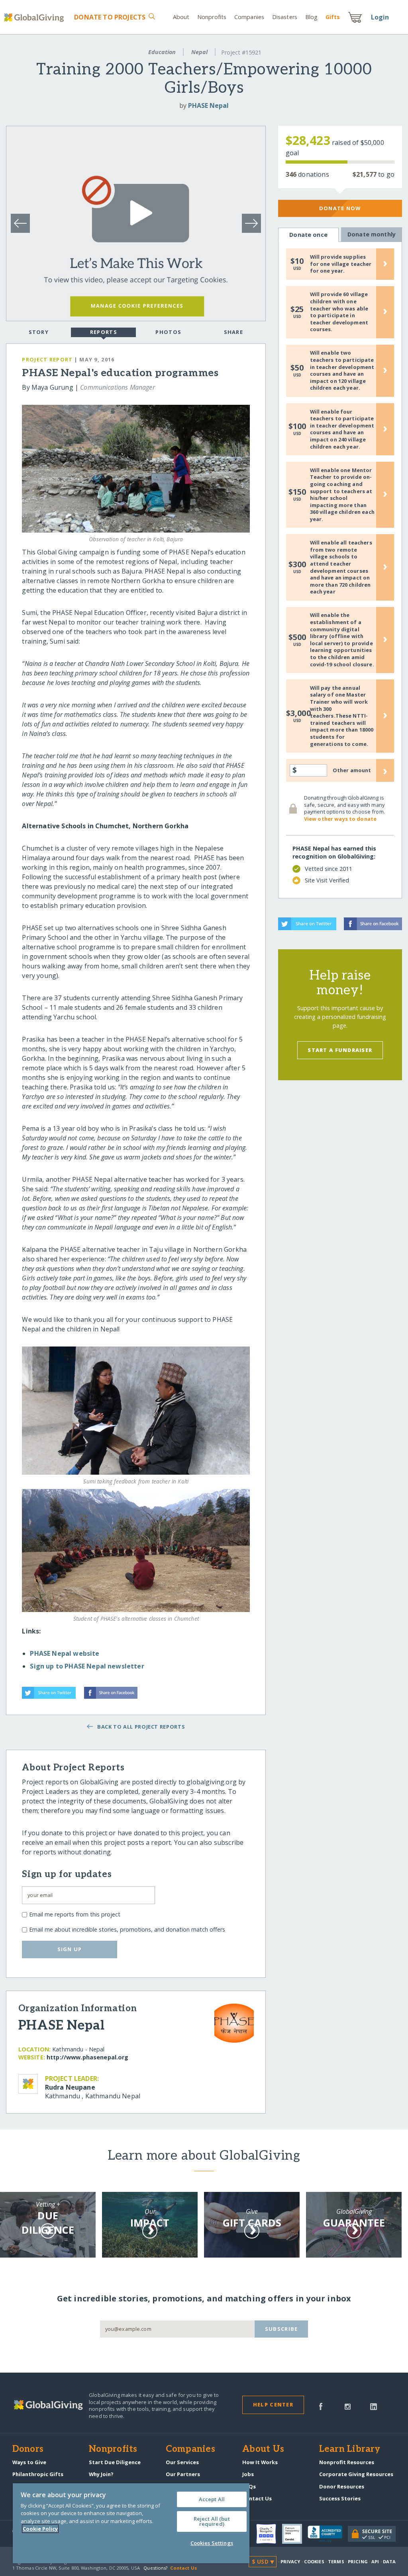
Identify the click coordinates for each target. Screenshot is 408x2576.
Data (389, 2561)
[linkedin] (374, 2406)
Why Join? (101, 2474)
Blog (311, 17)
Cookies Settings (212, 2543)
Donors (28, 2449)
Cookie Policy (40, 2529)
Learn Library (350, 2449)
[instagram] (348, 2406)
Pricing (358, 2561)
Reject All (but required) (212, 2521)
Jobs (248, 2474)
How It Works (260, 2462)
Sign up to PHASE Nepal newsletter (87, 1666)
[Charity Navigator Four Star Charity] (269, 2534)
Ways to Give (29, 2462)
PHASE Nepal (208, 105)
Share (233, 332)
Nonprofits (212, 17)
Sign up (70, 1949)
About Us (263, 2449)
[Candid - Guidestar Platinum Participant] (295, 2534)
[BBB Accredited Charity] (328, 2534)
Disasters (285, 17)
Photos (168, 332)
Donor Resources (342, 2486)
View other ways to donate (340, 819)
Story (39, 332)
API (375, 2561)
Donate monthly (372, 234)
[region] (131, 2523)
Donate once (308, 235)
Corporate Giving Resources (356, 2474)
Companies (249, 17)
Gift (333, 17)
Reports (104, 332)
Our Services (182, 2462)
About (181, 17)
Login (380, 17)
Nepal (199, 52)
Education (162, 52)
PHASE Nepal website (65, 1653)
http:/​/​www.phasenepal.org (88, 2057)
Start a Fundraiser (340, 1050)
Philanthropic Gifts (38, 2474)
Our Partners (183, 2474)
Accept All (212, 2499)
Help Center (273, 2404)
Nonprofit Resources (347, 2462)
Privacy (290, 2561)
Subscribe (281, 2329)
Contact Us (257, 2498)
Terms (336, 2561)
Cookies (314, 2561)
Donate (110, 17)
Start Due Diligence (115, 2462)
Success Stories (340, 2498)
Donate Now (340, 208)
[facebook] (321, 2406)
